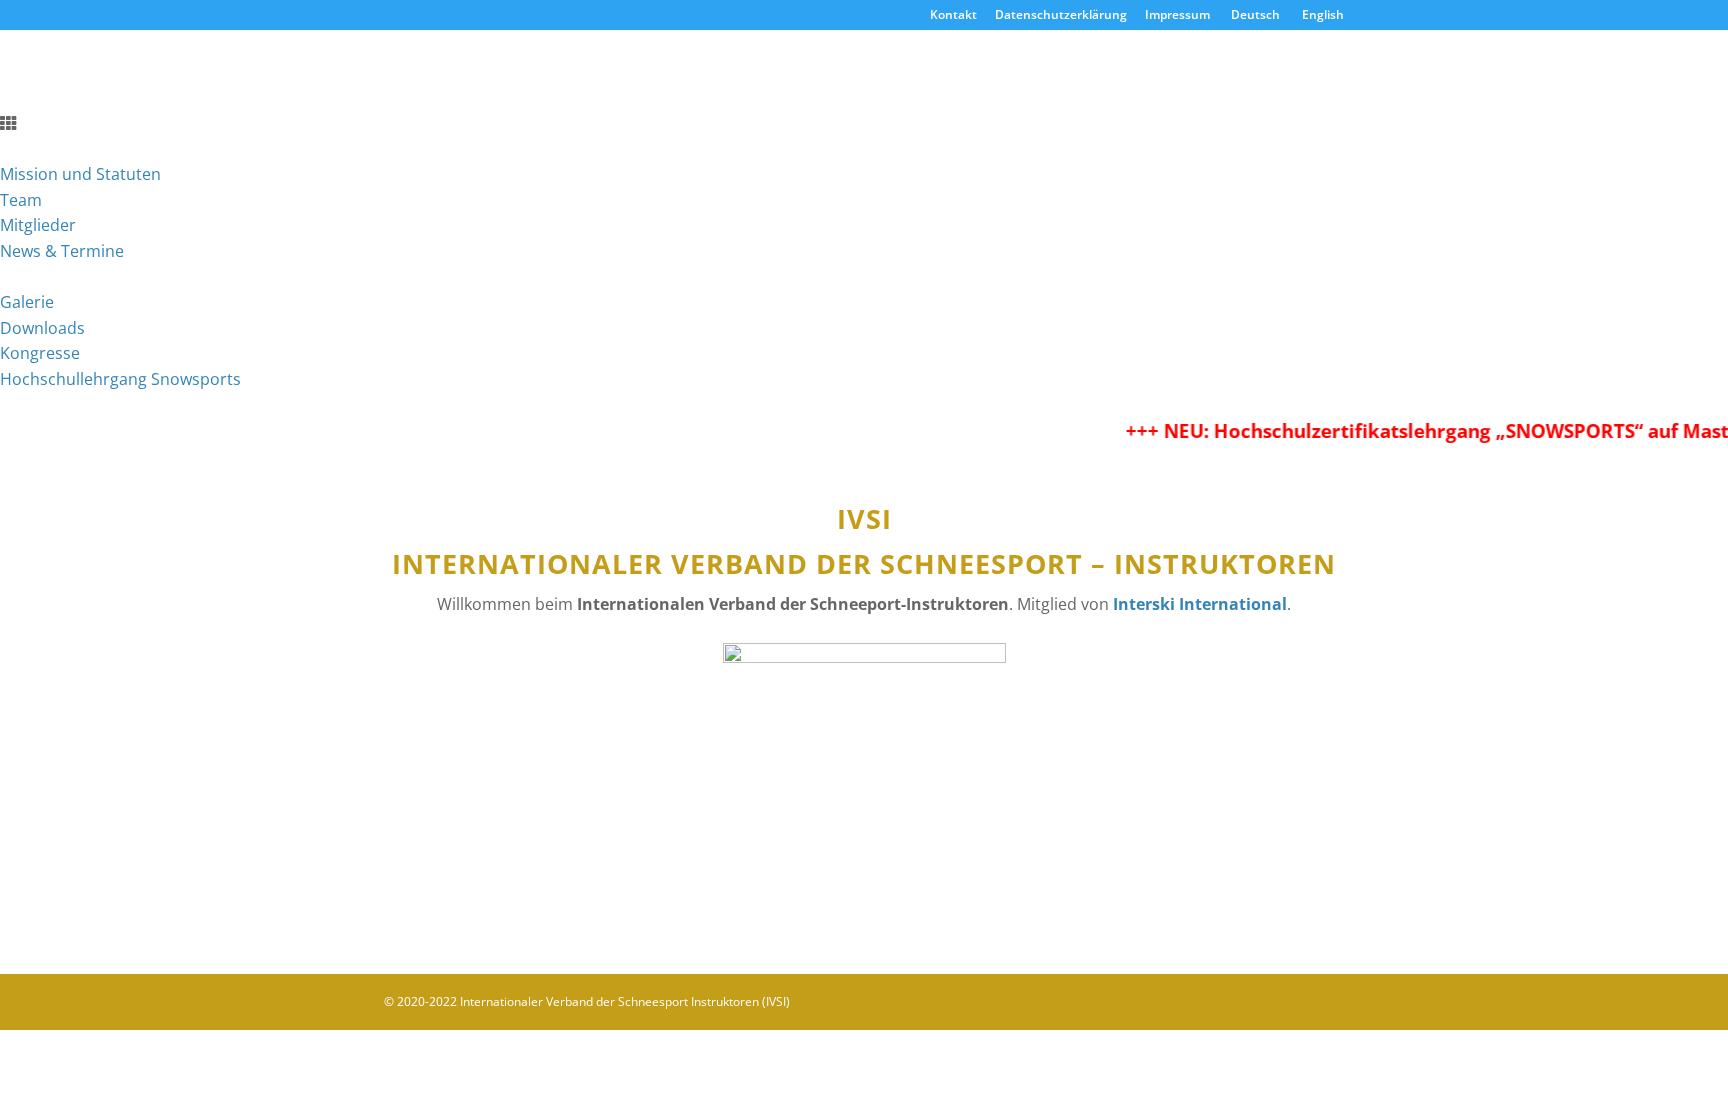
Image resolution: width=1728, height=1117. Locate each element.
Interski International (1200, 604)
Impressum (1177, 16)
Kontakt (953, 16)
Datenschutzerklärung (1061, 16)
